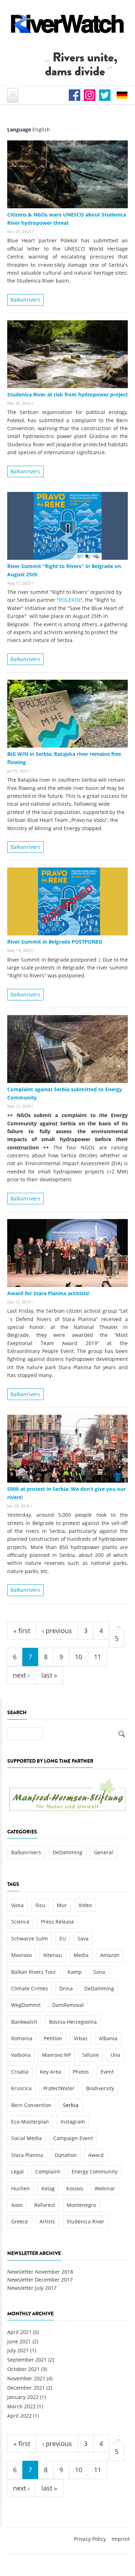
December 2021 (26, 2388)
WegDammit (26, 2005)
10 (78, 1657)
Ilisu (40, 1905)
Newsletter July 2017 (32, 2288)
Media (81, 1955)
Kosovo (75, 2188)
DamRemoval (68, 2005)
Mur (62, 1905)
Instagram (73, 2122)
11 (98, 1657)
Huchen (21, 2188)
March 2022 (21, 2406)
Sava (83, 1938)
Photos (81, 2072)
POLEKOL (70, 600)
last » (49, 1675)
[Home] (67, 24)
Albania (108, 2038)
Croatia (20, 2072)
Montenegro (81, 2205)
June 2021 (19, 2341)
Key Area (51, 2072)
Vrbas (81, 2038)
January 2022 (23, 2397)
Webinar (105, 2188)
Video (85, 1905)
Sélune (91, 2055)
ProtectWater (59, 2088)
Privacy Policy (90, 2539)
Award (96, 2155)
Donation (66, 2155)
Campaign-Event (73, 2138)
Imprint (121, 2539)
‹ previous (57, 1631)
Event (107, 2072)
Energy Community (94, 2172)
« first (22, 1631)
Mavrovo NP (57, 2055)
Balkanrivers (25, 300)
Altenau (53, 1955)
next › (21, 1675)
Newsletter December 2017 (40, 2280)
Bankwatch (24, 2022)
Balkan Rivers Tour (34, 1972)
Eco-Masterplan (30, 2122)
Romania (22, 2038)
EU (63, 1938)
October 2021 (23, 2369)
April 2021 (19, 2332)
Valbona (21, 2055)
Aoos (17, 2205)
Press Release (58, 1922)
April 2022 (19, 2416)
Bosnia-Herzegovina (73, 2022)
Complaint (48, 2172)
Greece (20, 2221)
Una (115, 2055)
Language (19, 129)
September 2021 (27, 2360)
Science (20, 1922)
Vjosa (17, 1905)
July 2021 (18, 2350)
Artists (47, 2221)
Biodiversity (100, 2088)
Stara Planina (27, 2155)
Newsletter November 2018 (40, 2272)
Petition (53, 2038)
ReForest (45, 2205)
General (103, 1852)
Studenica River (85, 2221)
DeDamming (67, 1852)
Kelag (48, 2188)
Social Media (26, 2138)
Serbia (71, 2105)
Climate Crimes (30, 1988)
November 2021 (26, 2378)
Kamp (75, 1972)
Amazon (110, 1955)
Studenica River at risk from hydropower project (67, 394)
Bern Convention (31, 2105)
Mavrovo (21, 1955)
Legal (17, 2172)
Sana (99, 1972)
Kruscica (21, 2088)
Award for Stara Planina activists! (48, 1293)
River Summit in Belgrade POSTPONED (55, 942)
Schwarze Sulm (30, 1938)
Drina (66, 1988)
